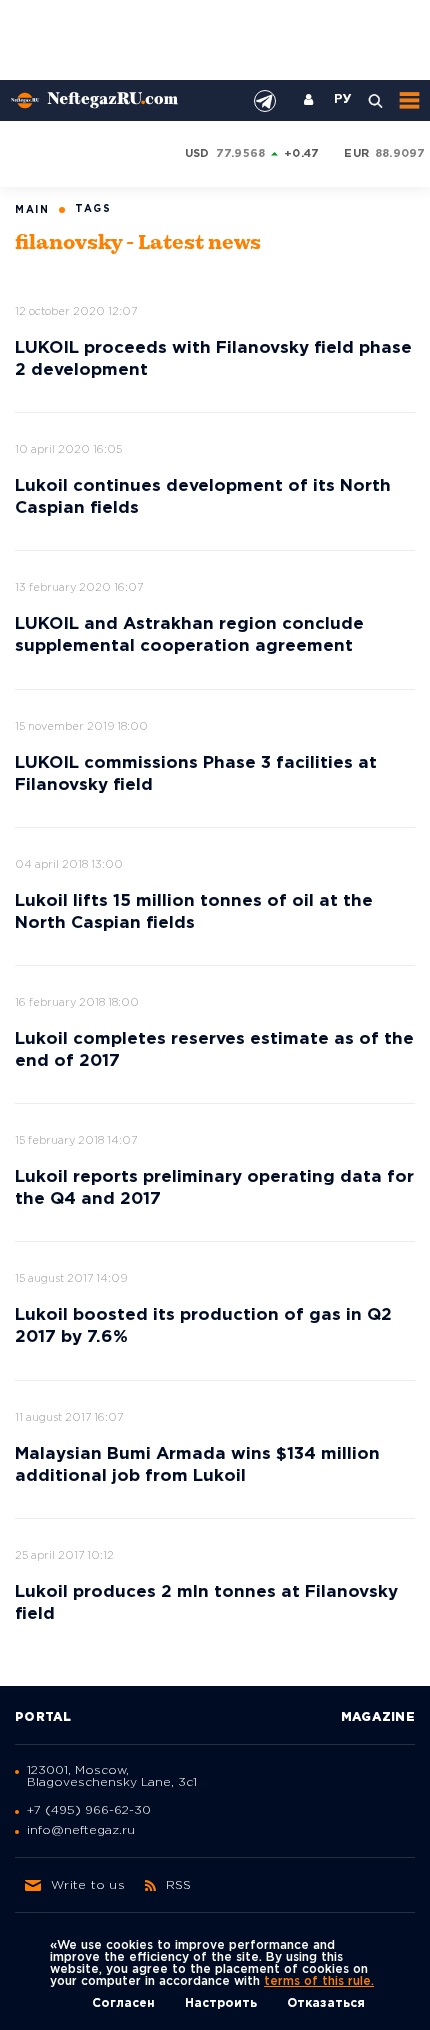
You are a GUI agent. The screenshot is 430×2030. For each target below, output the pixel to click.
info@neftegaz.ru (81, 1830)
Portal (43, 1717)
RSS (179, 1885)
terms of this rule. (319, 1981)
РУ (343, 100)
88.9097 (400, 154)
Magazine (378, 1717)
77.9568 (241, 154)
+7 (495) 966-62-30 (89, 1810)
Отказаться (326, 2003)
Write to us (88, 1885)
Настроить (221, 2003)
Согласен (123, 2003)
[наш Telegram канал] (265, 101)
